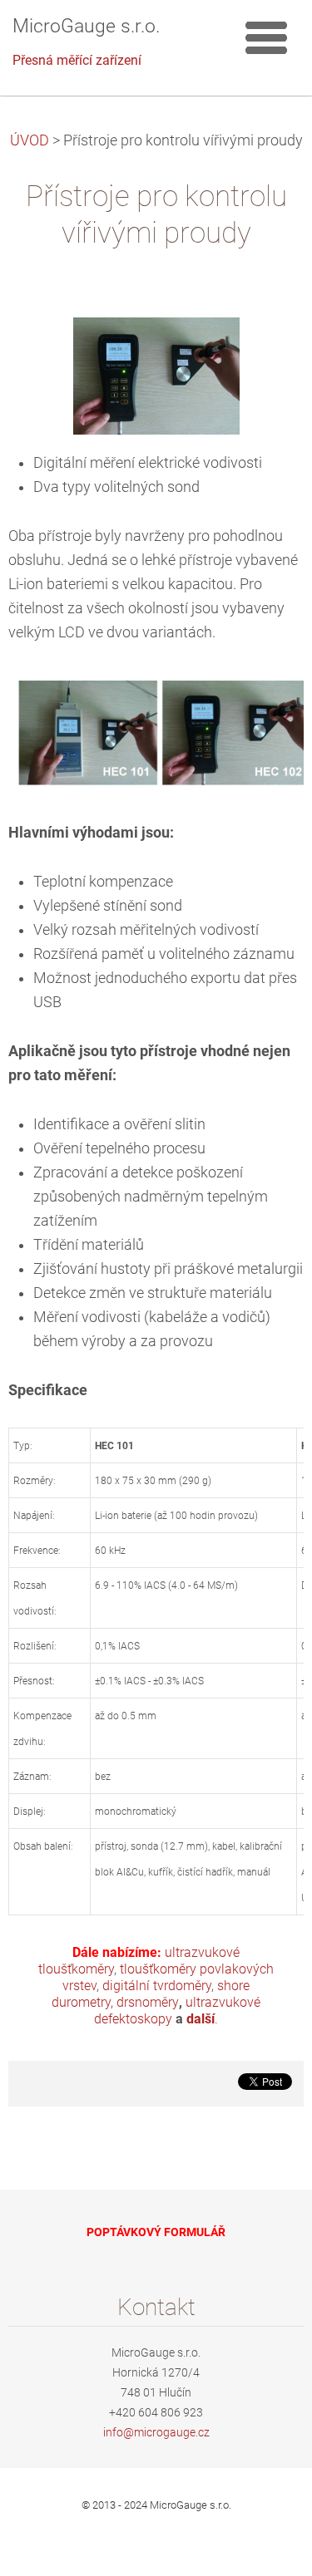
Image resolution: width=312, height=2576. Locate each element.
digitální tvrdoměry (157, 1986)
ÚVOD (30, 140)
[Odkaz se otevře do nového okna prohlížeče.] (156, 375)
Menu (266, 37)
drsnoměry (148, 2002)
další (201, 2019)
